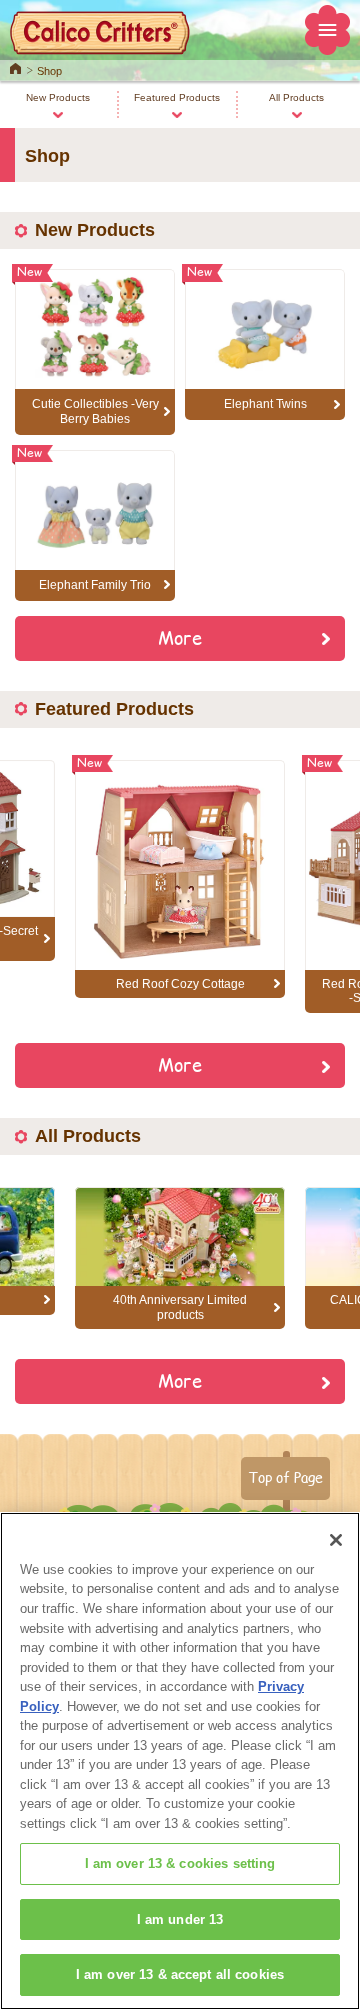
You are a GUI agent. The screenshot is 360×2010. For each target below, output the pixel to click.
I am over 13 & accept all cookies (180, 1974)
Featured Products (177, 97)
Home (15, 67)
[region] (180, 1761)
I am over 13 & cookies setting (180, 1863)
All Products (296, 97)
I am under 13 (180, 1919)
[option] (180, 879)
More (180, 637)
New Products (58, 97)
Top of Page (285, 1477)
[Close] (336, 1540)
